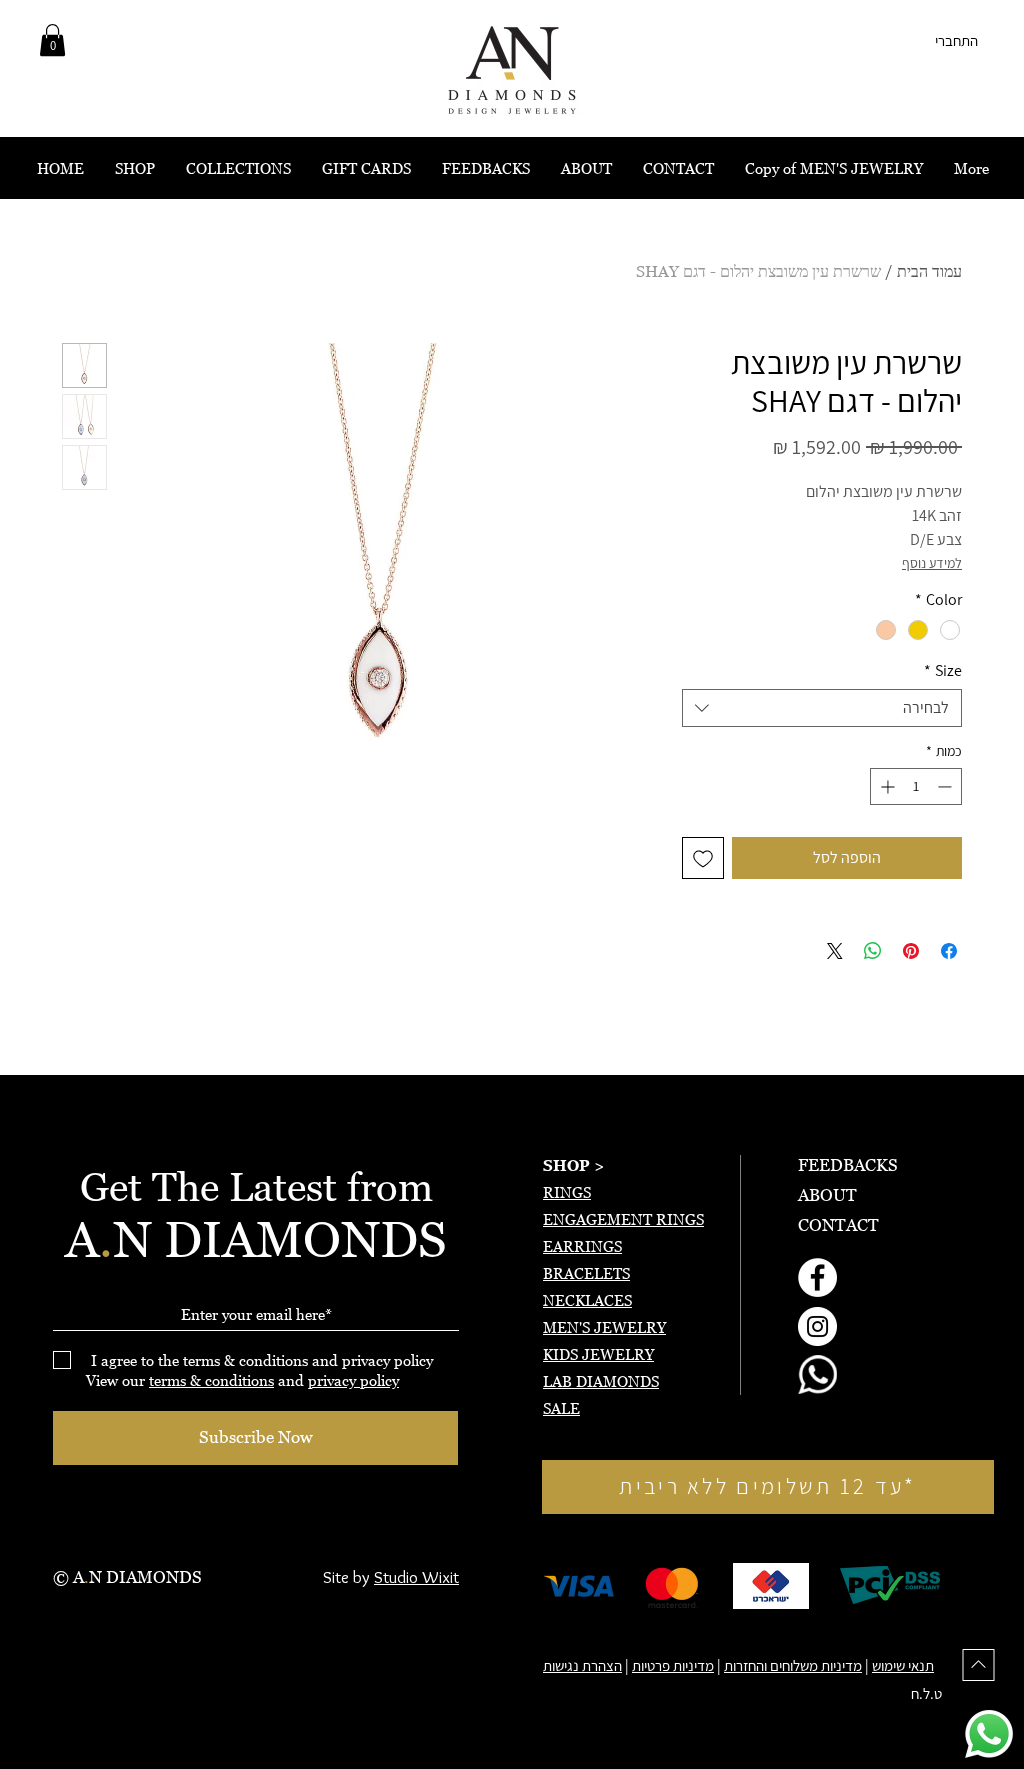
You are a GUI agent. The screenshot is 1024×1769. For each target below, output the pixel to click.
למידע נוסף (932, 563)
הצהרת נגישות (582, 1665)
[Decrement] (946, 786)
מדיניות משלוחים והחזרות (793, 1665)
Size (943, 671)
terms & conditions (211, 1380)
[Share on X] (835, 951)
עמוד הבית (929, 271)
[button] (52, 40)
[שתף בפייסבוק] (949, 951)
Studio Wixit (416, 1577)
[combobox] (822, 708)
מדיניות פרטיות (673, 1665)
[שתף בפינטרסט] (911, 951)
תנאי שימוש (903, 1665)
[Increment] (885, 786)
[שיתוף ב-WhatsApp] (873, 951)
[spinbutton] (916, 786)
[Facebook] (817, 1277)
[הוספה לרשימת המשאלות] (703, 858)
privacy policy (353, 1380)
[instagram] (817, 1326)
